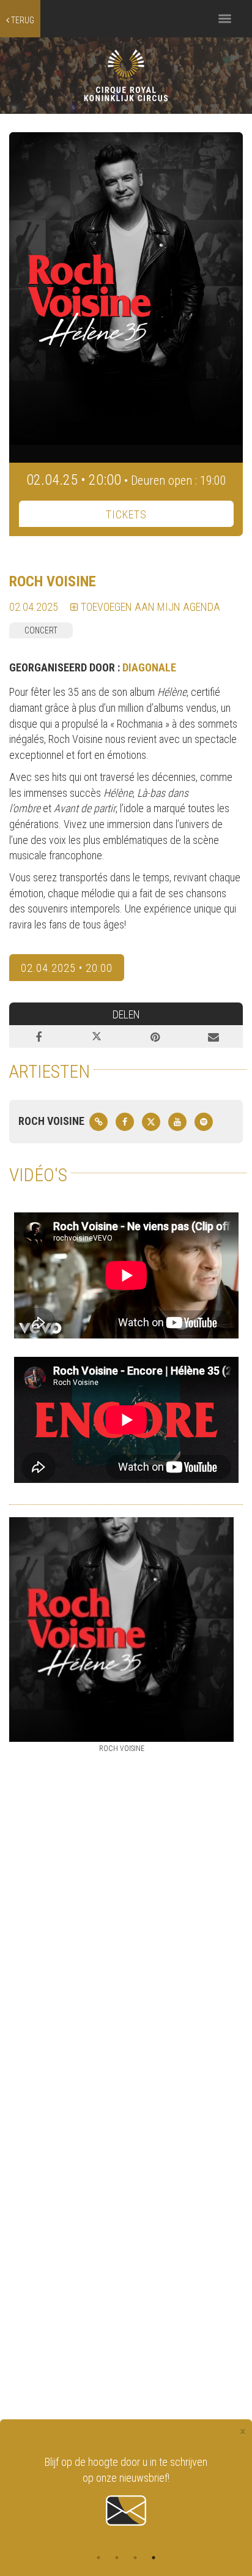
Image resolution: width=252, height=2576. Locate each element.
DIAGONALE (149, 667)
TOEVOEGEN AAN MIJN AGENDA (149, 607)
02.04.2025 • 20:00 (67, 968)
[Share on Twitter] (97, 1037)
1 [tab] (98, 2558)
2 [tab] (117, 2558)
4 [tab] (154, 2558)
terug (22, 20)
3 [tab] (135, 2558)
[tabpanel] (126, 2492)
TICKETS (126, 514)
